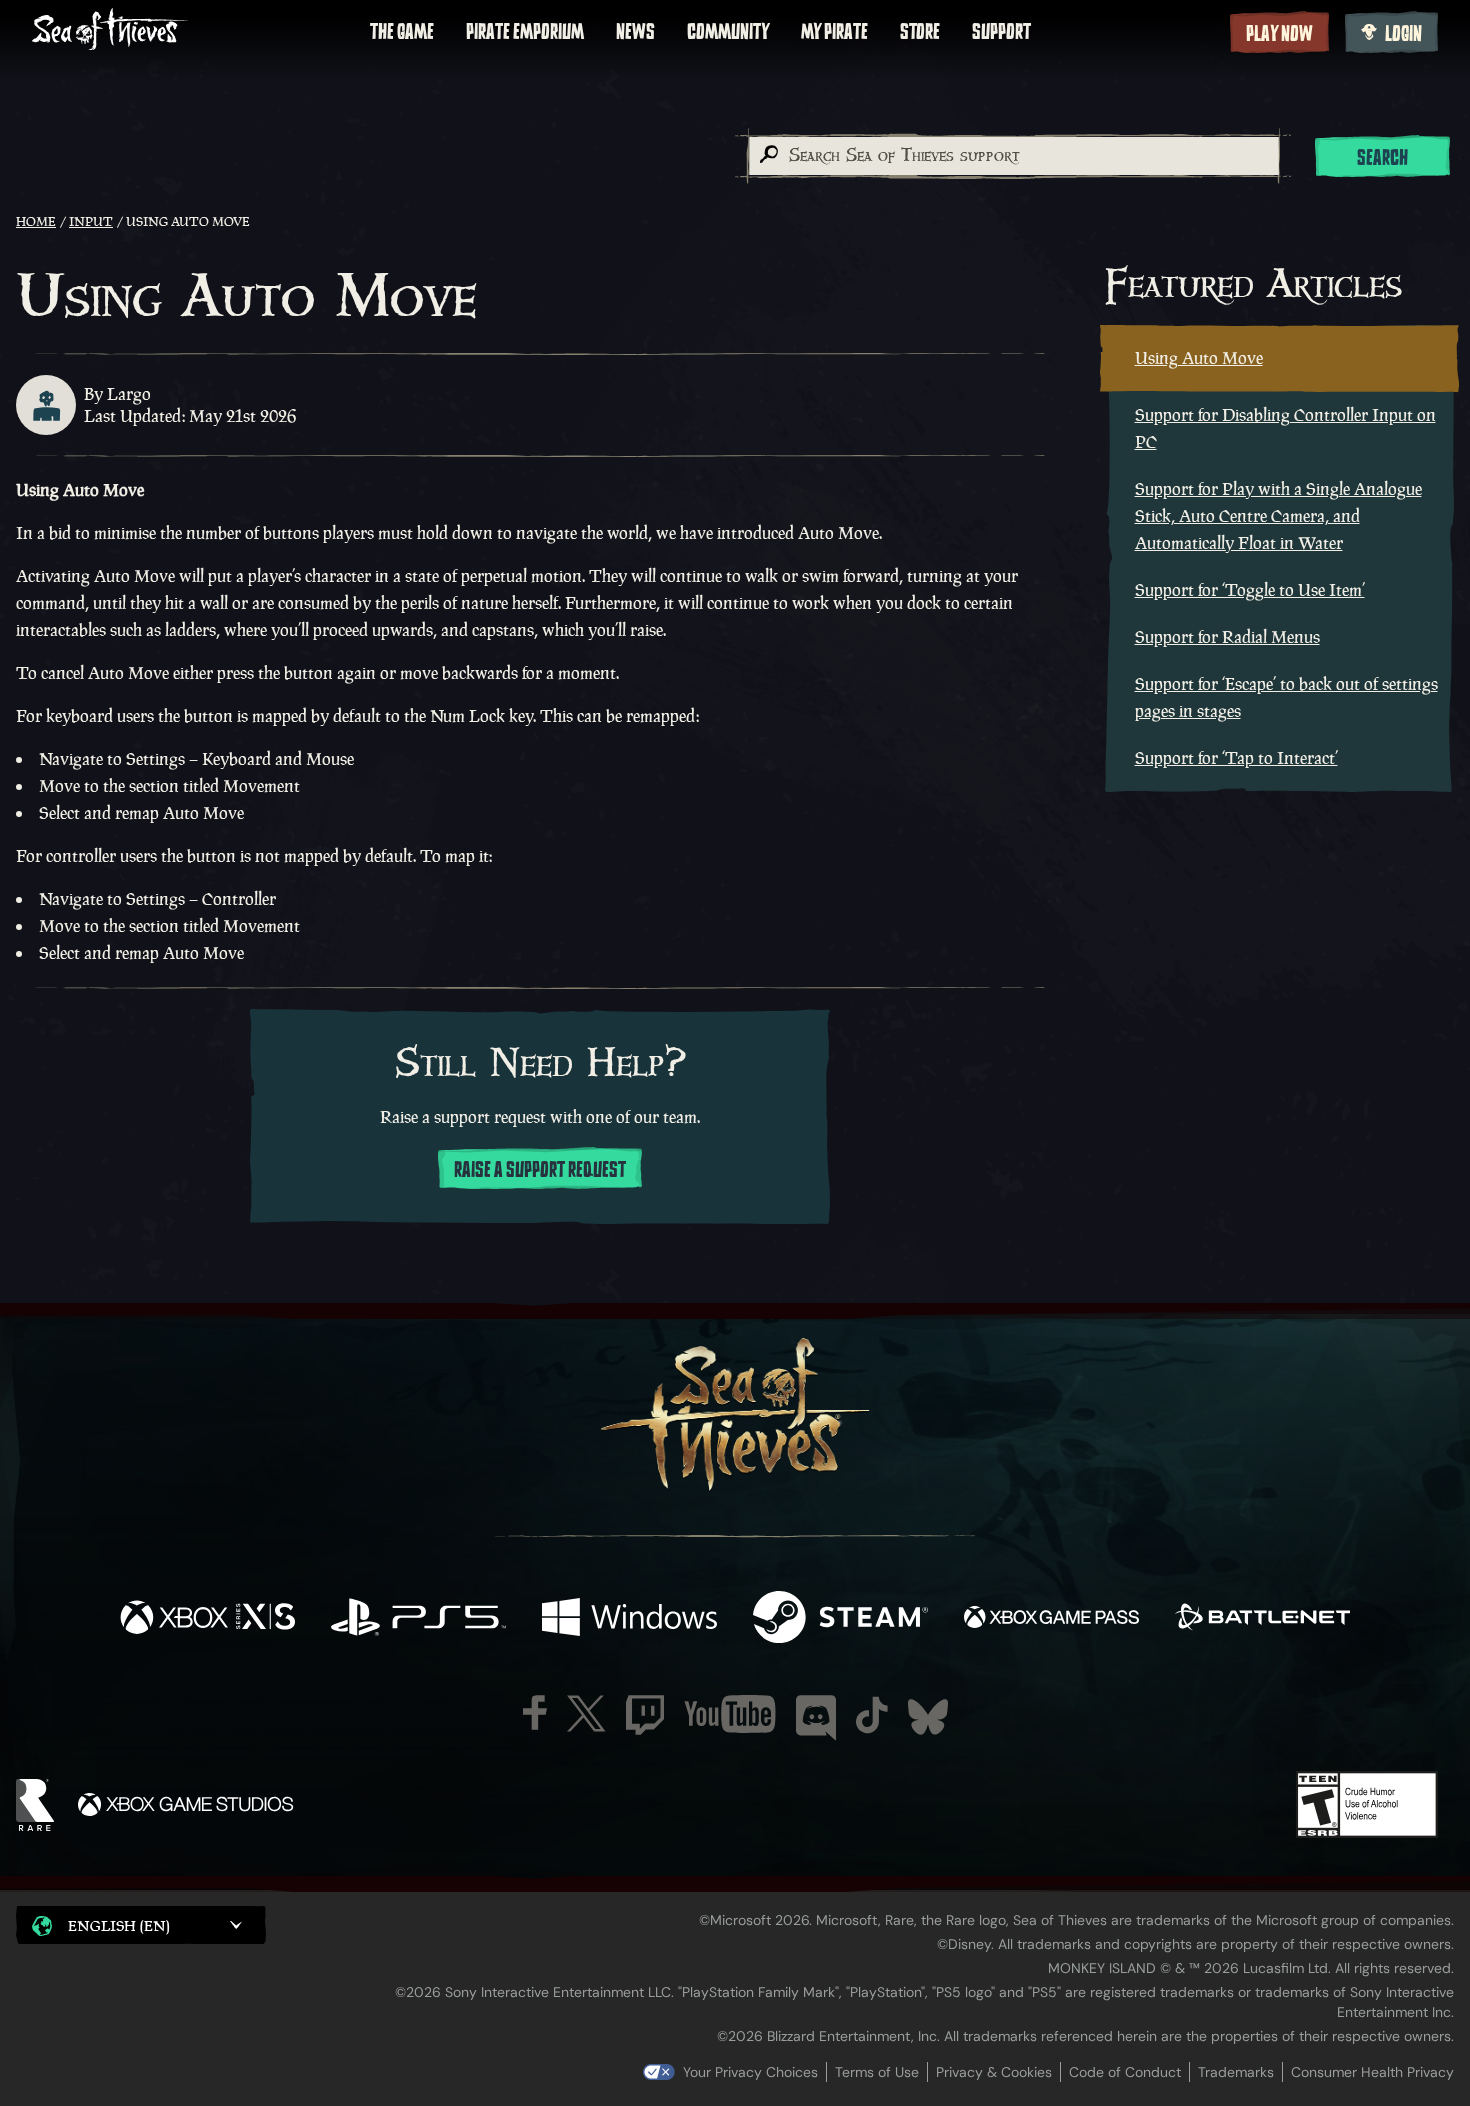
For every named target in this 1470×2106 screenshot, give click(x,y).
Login (1403, 34)
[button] (141, 1924)
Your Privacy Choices (750, 2072)
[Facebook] (535, 1712)
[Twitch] (645, 1715)
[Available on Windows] (629, 1619)
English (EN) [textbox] (119, 1925)
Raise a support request (540, 1170)
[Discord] (816, 1718)
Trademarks (1236, 2072)
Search (1382, 158)
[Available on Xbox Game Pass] (1051, 1619)
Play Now (1279, 34)
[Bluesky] (928, 1717)
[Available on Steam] (840, 1619)
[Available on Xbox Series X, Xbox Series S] (207, 1619)
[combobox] (1013, 156)
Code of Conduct (1125, 2072)
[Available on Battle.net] (1262, 1619)
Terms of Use (877, 2072)
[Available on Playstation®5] (418, 1619)
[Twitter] (586, 1713)
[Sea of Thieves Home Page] (110, 31)
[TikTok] (872, 1715)
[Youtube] (730, 1714)
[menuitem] (402, 32)
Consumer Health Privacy (1372, 2072)
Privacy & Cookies (994, 2072)
